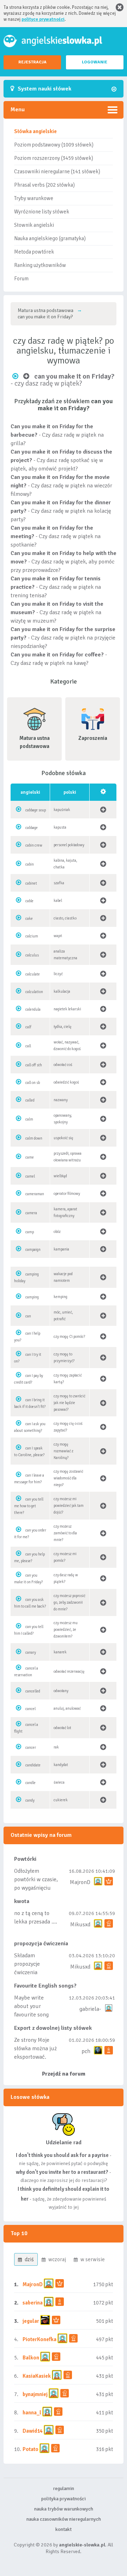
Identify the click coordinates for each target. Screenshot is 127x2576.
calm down (34, 1138)
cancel (31, 1709)
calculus (32, 955)
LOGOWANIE (95, 62)
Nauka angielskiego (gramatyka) (50, 238)
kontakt (64, 2529)
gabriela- (90, 2009)
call (28, 1046)
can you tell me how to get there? (29, 1506)
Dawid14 (33, 2431)
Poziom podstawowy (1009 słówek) (54, 145)
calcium (32, 936)
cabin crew (34, 845)
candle (31, 1783)
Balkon (31, 2358)
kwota (22, 1901)
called (30, 1100)
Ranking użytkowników (40, 265)
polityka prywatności (64, 2499)
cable (29, 901)
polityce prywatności (43, 19)
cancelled (33, 1691)
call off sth (34, 1065)
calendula (33, 1009)
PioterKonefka (40, 2339)
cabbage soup (36, 810)
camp (30, 1232)
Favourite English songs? (45, 1986)
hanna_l (32, 2413)
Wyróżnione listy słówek (42, 212)
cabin (30, 864)
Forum (21, 279)
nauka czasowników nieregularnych (64, 2519)
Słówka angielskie (35, 131)
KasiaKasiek (37, 2376)
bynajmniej (35, 2394)
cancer (31, 1748)
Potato (31, 2449)
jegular (31, 2321)
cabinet (31, 883)
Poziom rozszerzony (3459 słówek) (54, 158)
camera (31, 1213)
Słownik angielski (34, 225)
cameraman (35, 1194)
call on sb (33, 1083)
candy (30, 1800)
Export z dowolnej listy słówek (53, 2028)
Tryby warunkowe (34, 198)
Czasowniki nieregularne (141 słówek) (57, 171)
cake (29, 919)
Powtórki (25, 1859)
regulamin (64, 2488)
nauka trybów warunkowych (64, 2509)
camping (32, 1297)
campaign (33, 1250)
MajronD (80, 1882)
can (28, 1316)
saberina (33, 2303)
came (30, 1157)
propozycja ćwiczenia (41, 1944)
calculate (33, 974)
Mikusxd (80, 1925)
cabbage (32, 828)
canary (31, 1652)
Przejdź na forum (64, 2074)
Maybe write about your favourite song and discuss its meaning (32, 2015)
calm (29, 1119)
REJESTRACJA (32, 62)
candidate (33, 1765)
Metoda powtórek (34, 252)
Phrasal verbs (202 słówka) (44, 185)
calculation (34, 992)
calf (28, 1027)
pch (86, 2051)
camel (30, 1176)
